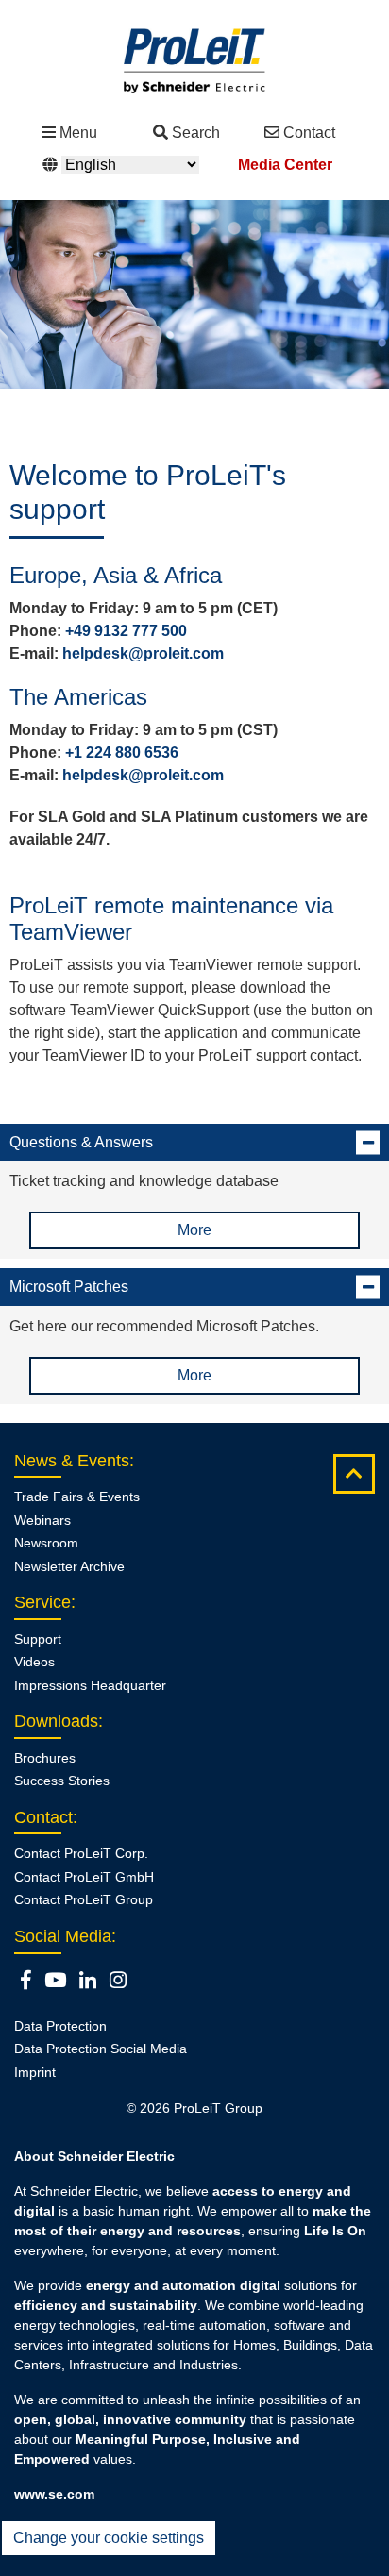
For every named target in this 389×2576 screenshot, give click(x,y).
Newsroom (46, 1543)
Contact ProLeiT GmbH (84, 1877)
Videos (34, 1662)
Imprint (35, 2072)
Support (38, 1639)
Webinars (42, 1520)
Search (196, 133)
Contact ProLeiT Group (84, 1899)
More (194, 1230)
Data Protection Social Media (101, 2049)
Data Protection (60, 2026)
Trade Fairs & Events (77, 1497)
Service (42, 1602)
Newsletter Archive (69, 1566)
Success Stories (62, 1781)
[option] (194, 294)
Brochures (45, 1758)
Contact (309, 133)
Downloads (56, 1721)
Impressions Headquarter (90, 1685)
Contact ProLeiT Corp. (81, 1853)
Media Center (285, 165)
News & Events (72, 1461)
